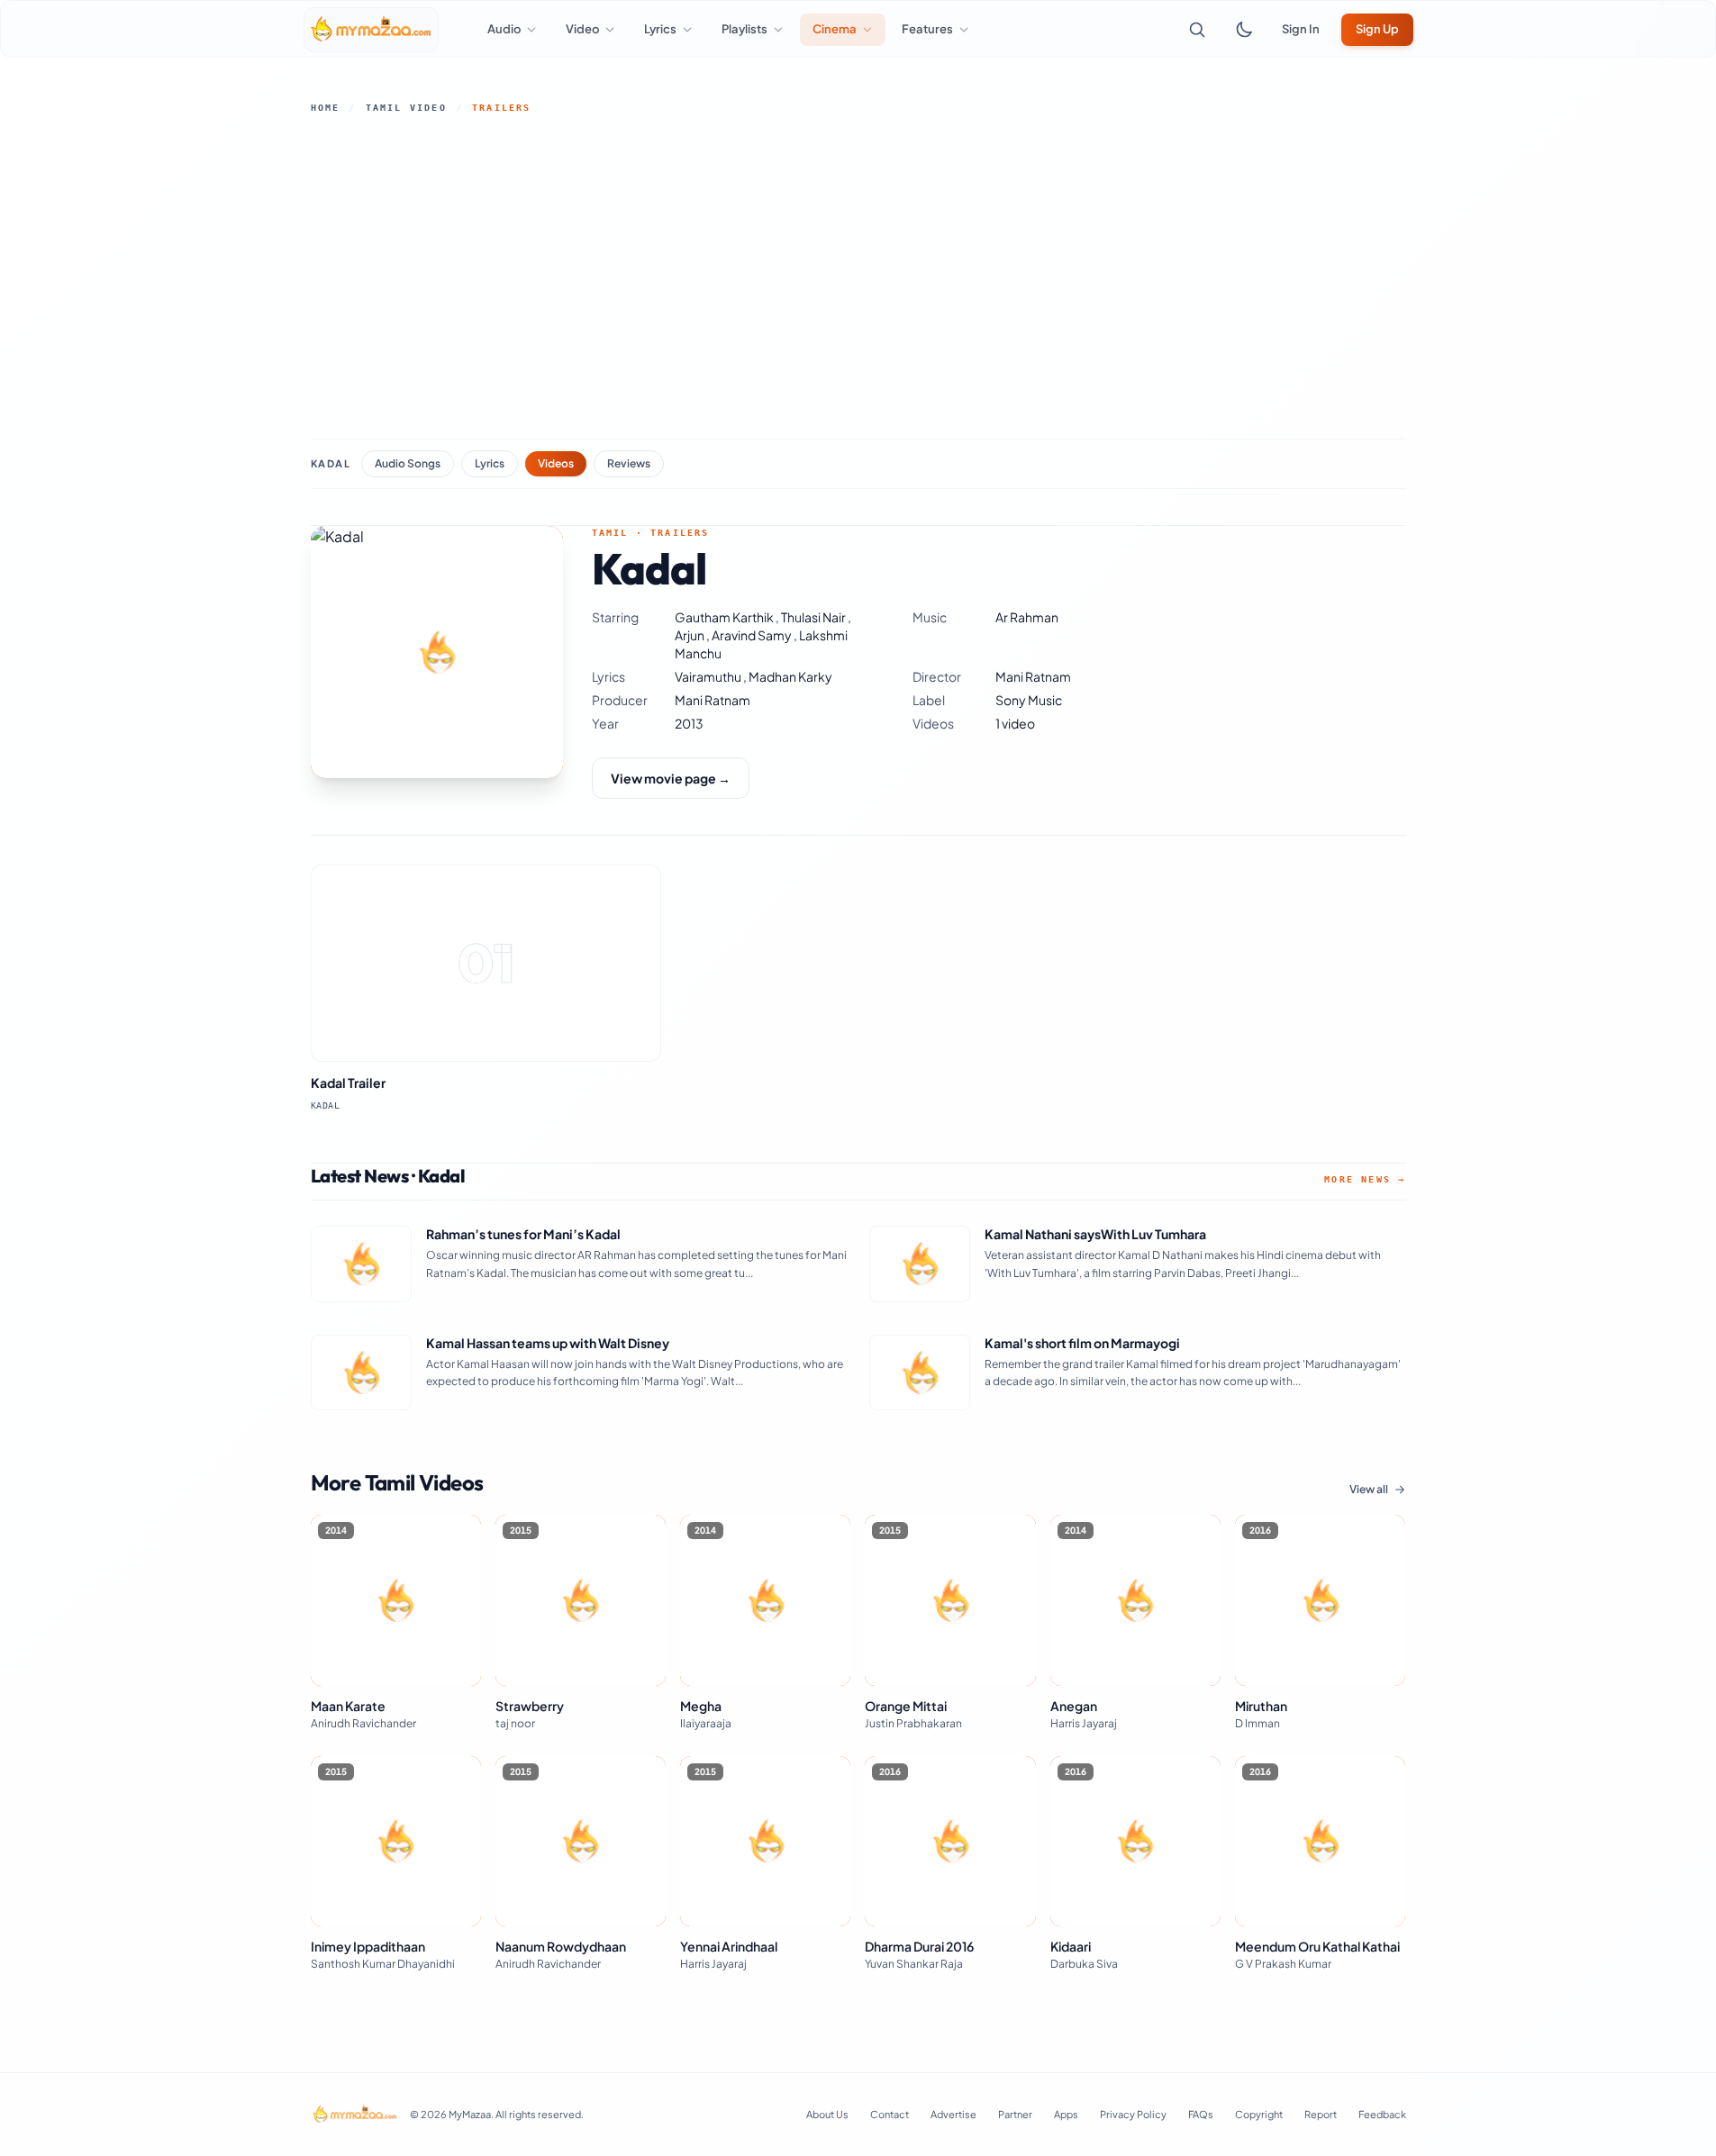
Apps (1066, 2114)
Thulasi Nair (814, 617)
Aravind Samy (753, 635)
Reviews (629, 463)
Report (1321, 2114)
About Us (827, 2114)
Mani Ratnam (1033, 676)
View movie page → (671, 778)
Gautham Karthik (725, 617)
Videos (556, 463)
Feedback (1382, 2114)
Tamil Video (406, 108)
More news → (1365, 1179)
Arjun (690, 635)
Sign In (1301, 29)
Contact (890, 2114)
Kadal (331, 463)
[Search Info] (1197, 30)
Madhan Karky (790, 676)
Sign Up (1377, 29)
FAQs (1201, 2114)
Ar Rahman (1027, 617)
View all (1369, 1489)
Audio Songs (408, 463)
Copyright (1259, 2114)
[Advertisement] (858, 276)
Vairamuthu (709, 676)
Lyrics (490, 463)
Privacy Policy (1133, 2114)
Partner (1015, 2114)
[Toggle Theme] (1244, 30)
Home (326, 108)
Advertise (953, 2114)
